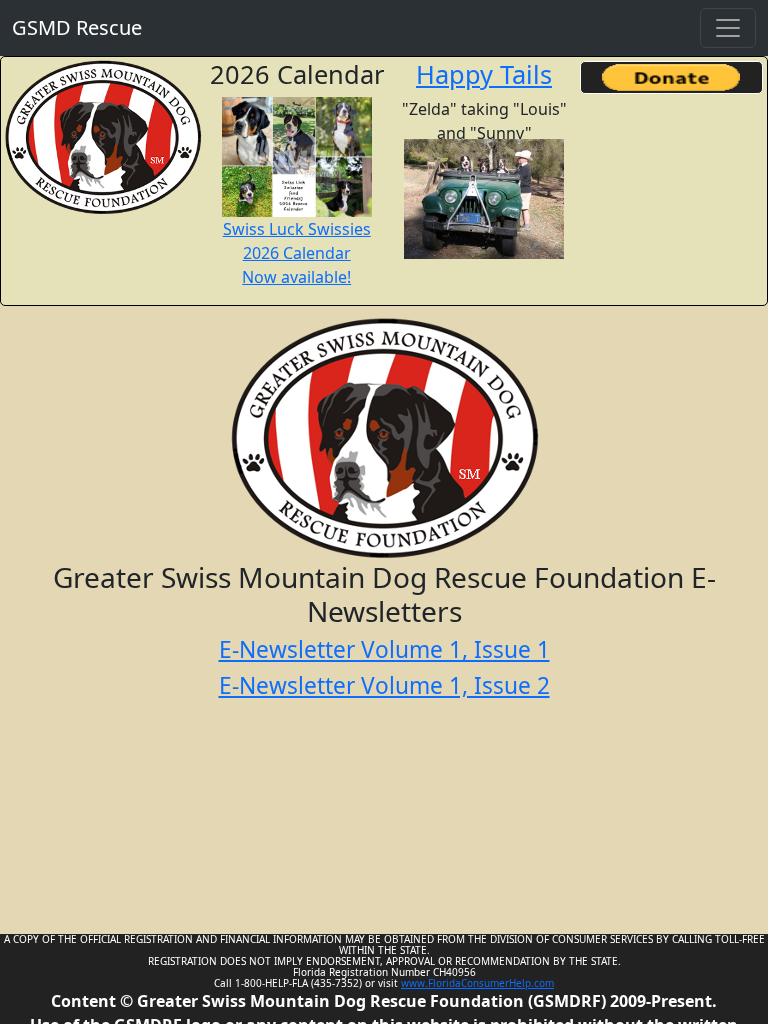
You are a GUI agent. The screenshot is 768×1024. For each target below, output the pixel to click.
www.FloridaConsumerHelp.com (477, 983)
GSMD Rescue (77, 27)
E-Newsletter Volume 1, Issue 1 (384, 649)
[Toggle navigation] (728, 28)
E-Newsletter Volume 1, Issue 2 (384, 685)
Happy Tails (484, 74)
